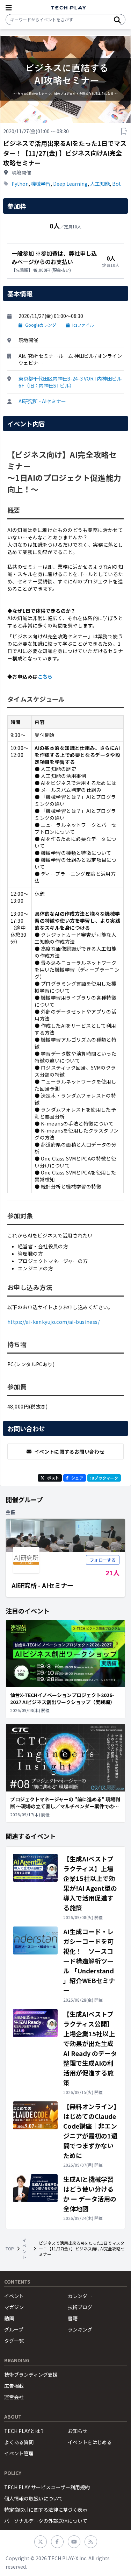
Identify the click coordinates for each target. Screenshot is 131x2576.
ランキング (80, 2329)
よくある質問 (19, 2442)
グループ (14, 2329)
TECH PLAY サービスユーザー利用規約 (47, 2487)
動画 (9, 2318)
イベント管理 (19, 2453)
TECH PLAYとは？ (24, 2431)
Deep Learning (70, 184)
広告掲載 (14, 2386)
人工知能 (100, 184)
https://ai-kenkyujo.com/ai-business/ (53, 1322)
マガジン (14, 2307)
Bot (117, 184)
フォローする (103, 1560)
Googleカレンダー (43, 325)
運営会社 (14, 2397)
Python (20, 184)
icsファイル (83, 325)
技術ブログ (80, 2307)
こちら (45, 676)
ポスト (53, 1478)
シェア (77, 1478)
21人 (112, 1573)
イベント (24, 2249)
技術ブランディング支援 (31, 2375)
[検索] (117, 20)
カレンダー (80, 2296)
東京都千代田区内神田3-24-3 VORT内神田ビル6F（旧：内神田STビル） (70, 382)
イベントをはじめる (90, 2442)
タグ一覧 (14, 2341)
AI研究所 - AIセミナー (42, 401)
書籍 (73, 2318)
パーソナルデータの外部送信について (46, 2521)
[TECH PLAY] (68, 8)
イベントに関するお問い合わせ (69, 1452)
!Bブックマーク (104, 1478)
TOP (10, 2249)
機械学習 (41, 184)
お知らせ (78, 2431)
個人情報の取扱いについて (34, 2498)
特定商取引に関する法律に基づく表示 (46, 2510)
